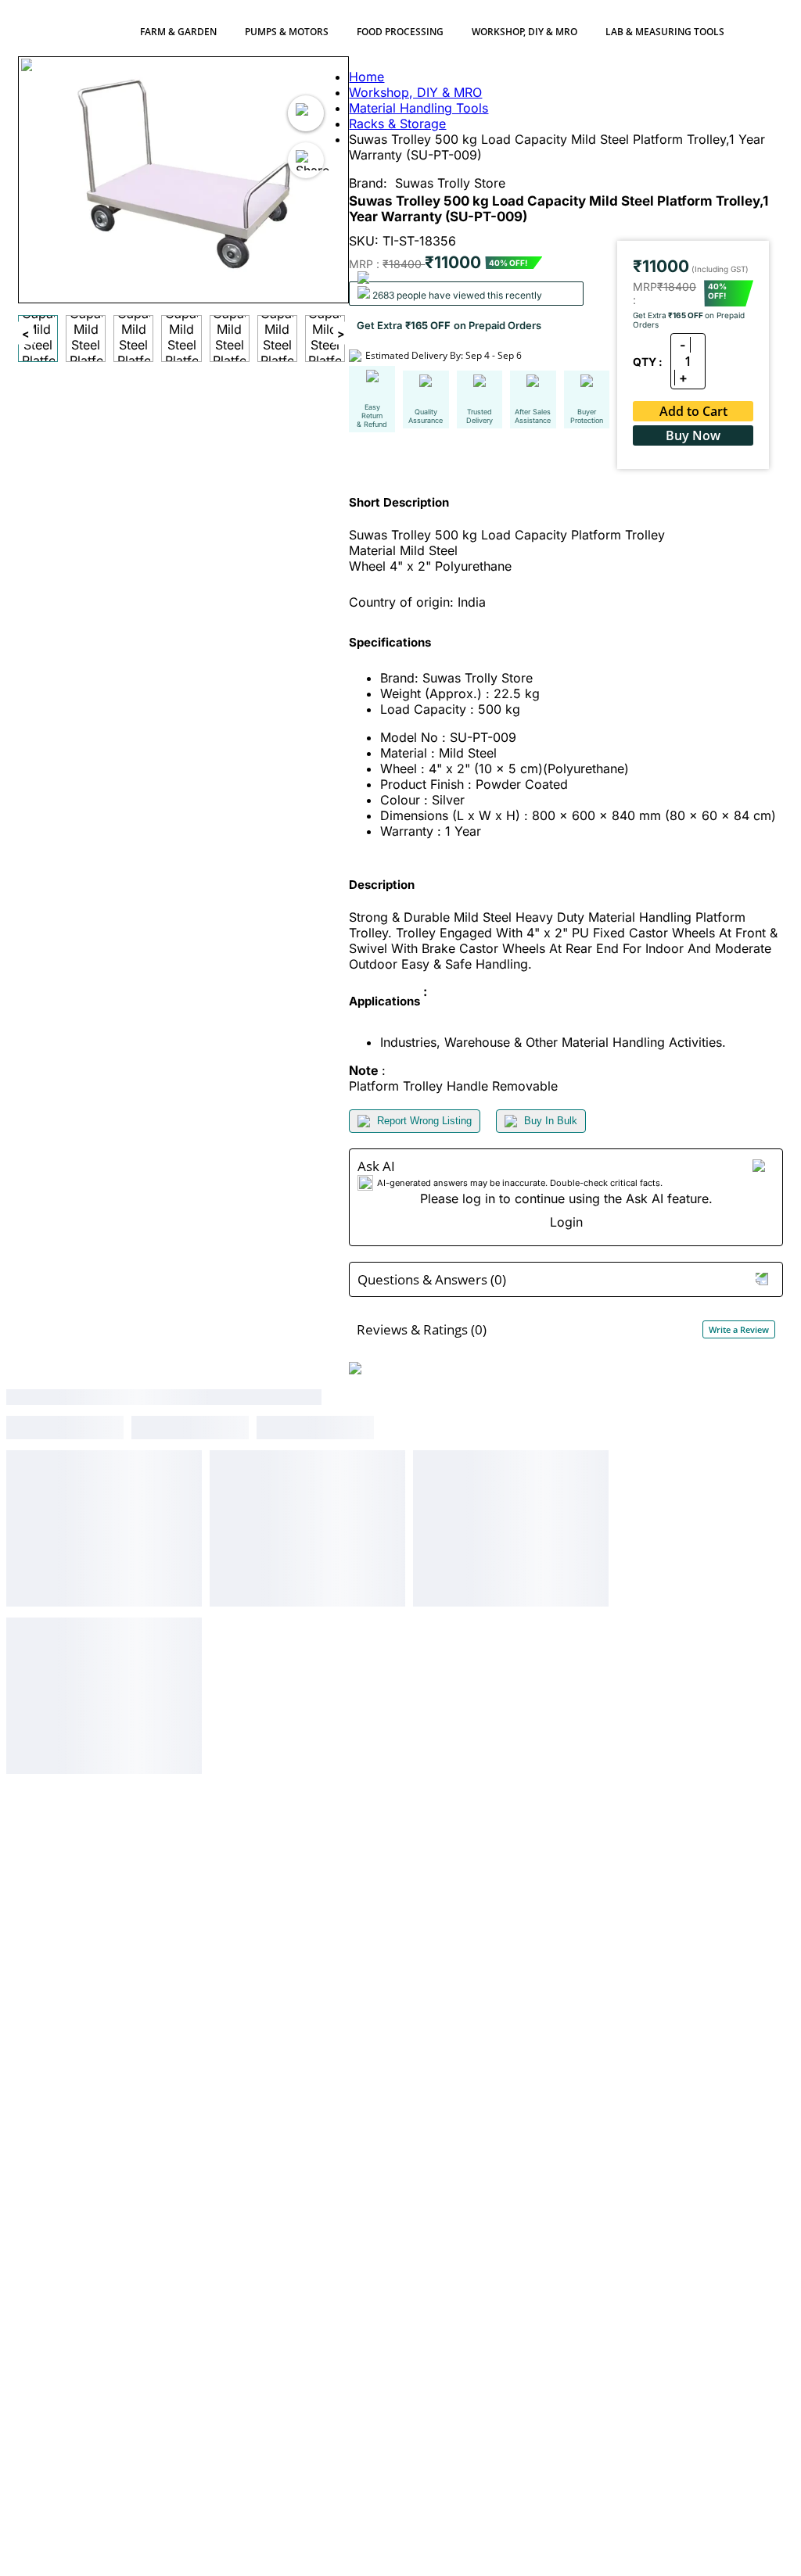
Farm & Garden (178, 32)
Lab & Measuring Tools (665, 32)
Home (366, 77)
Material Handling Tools (418, 108)
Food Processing (400, 32)
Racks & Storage (397, 124)
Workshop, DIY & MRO (524, 32)
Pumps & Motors (287, 32)
